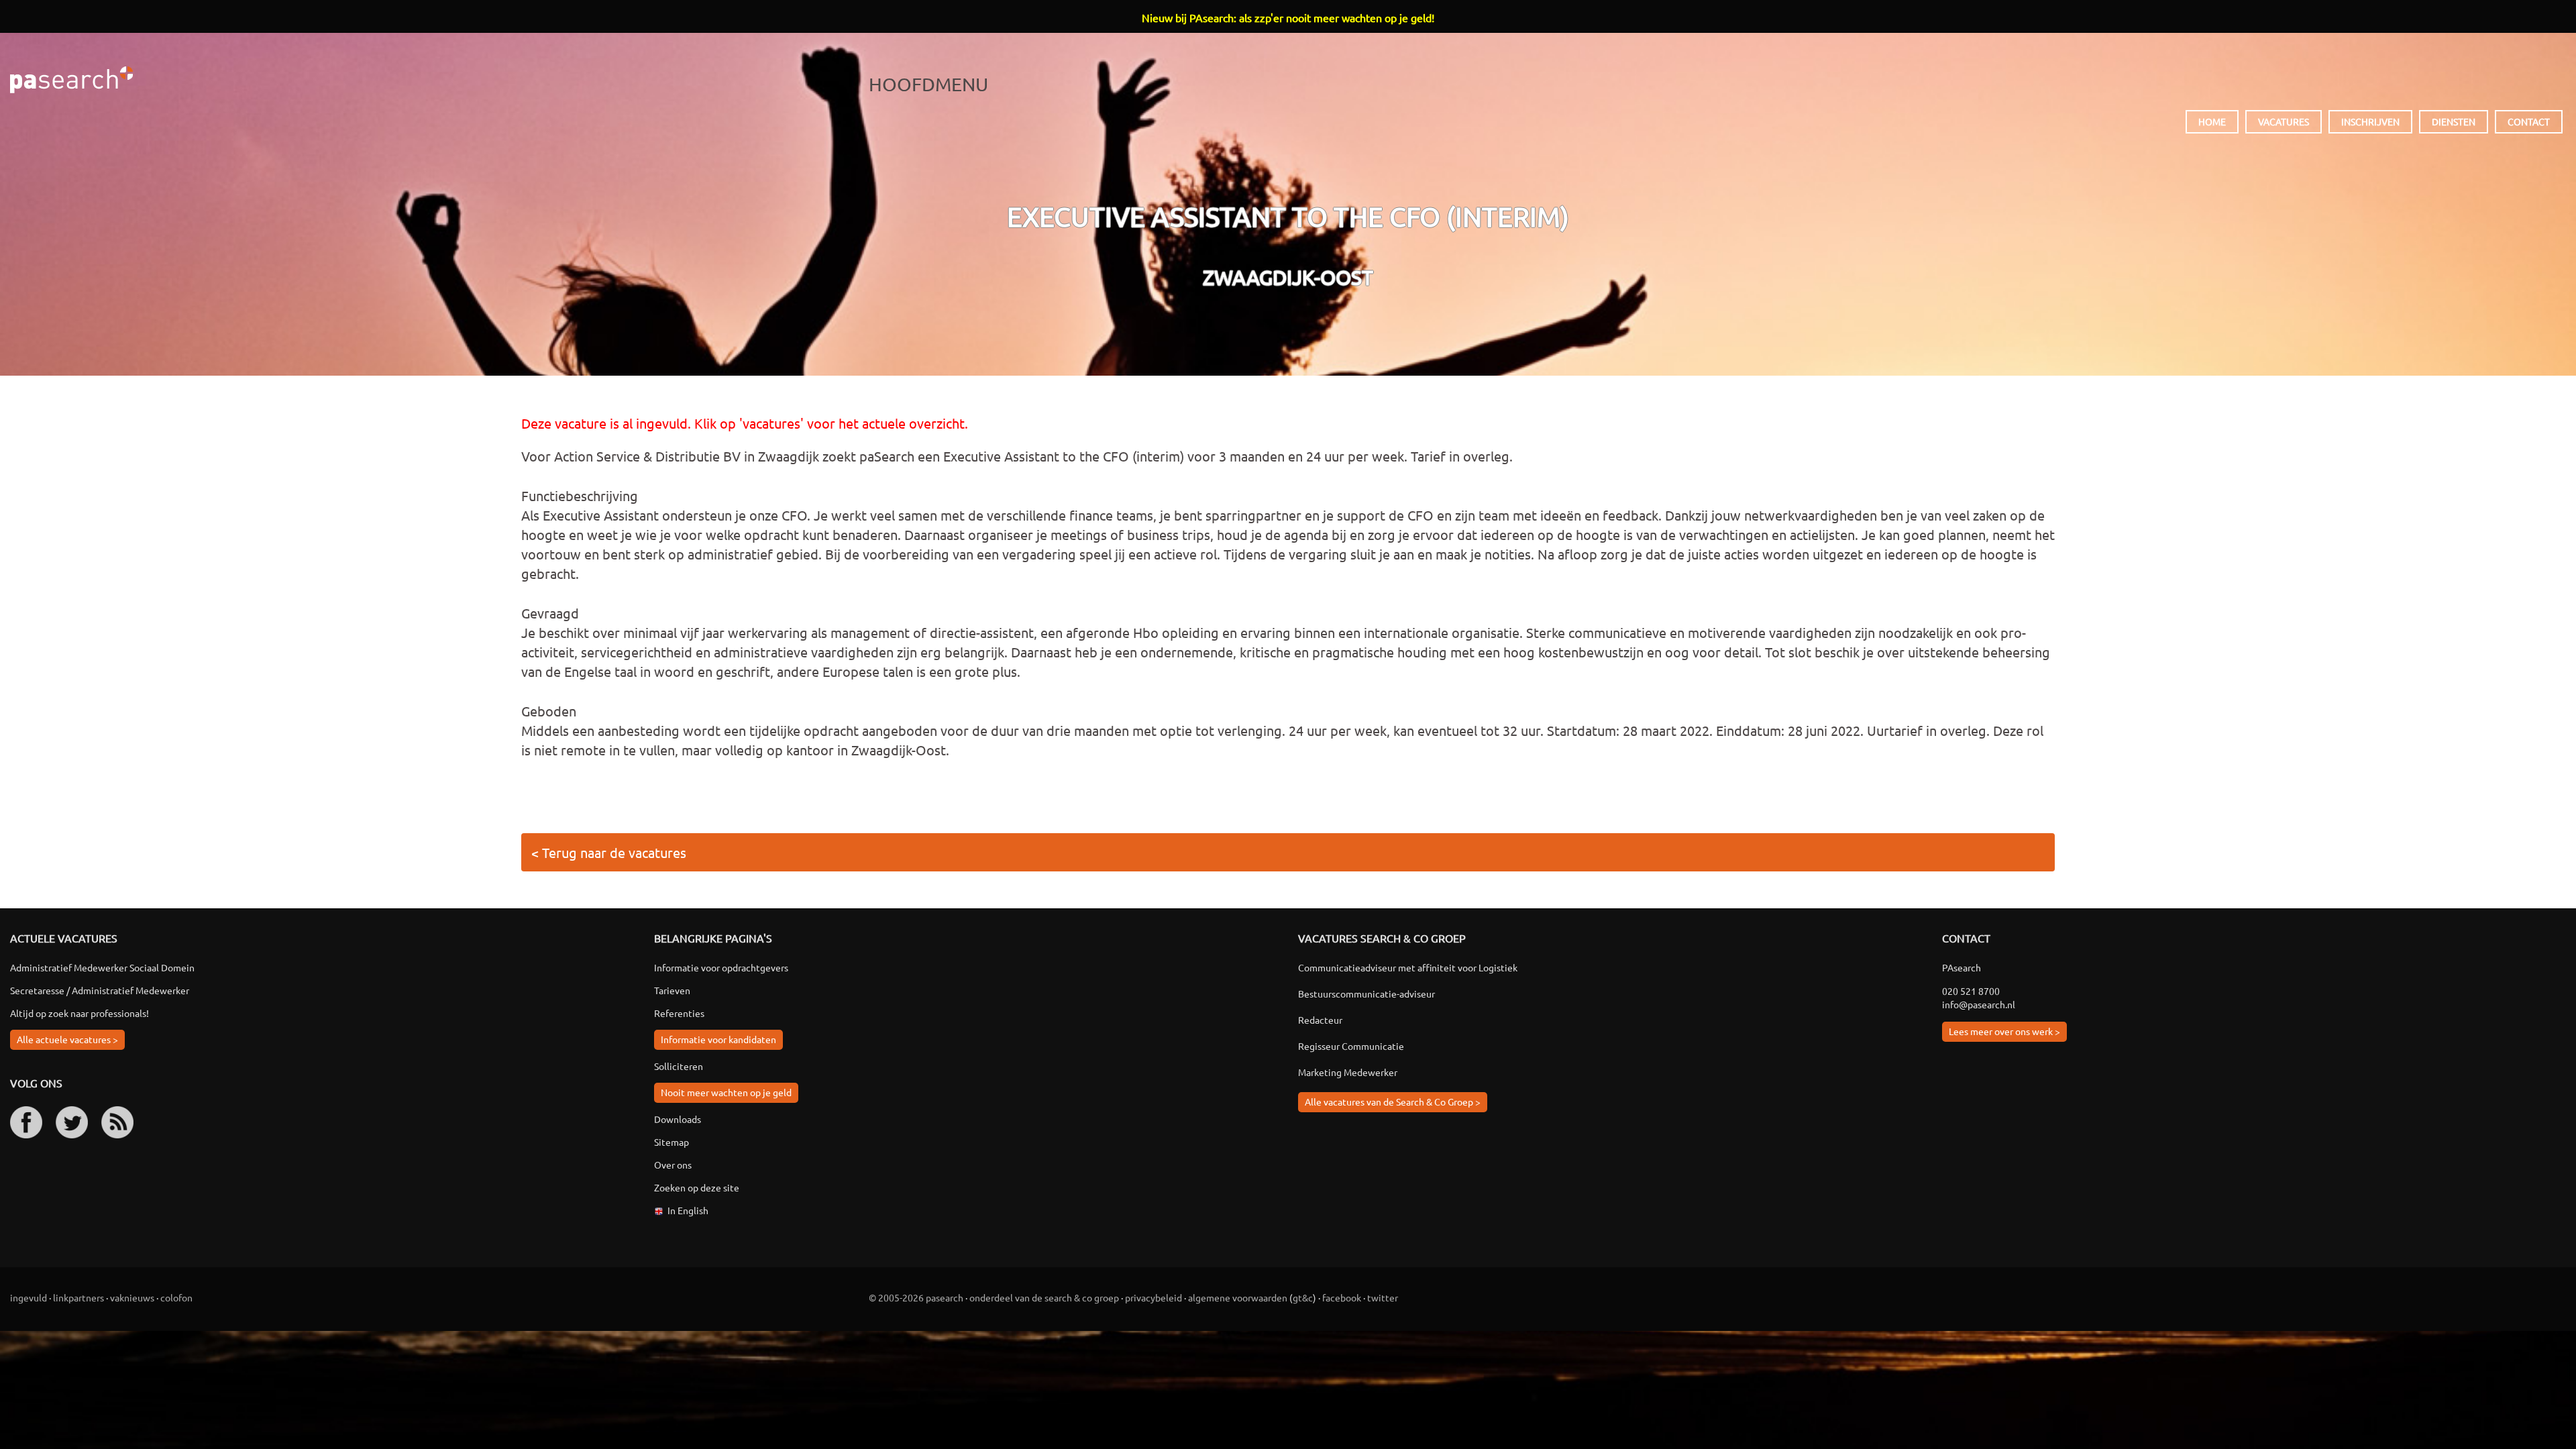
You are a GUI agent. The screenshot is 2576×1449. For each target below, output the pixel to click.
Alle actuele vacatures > (67, 1039)
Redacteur (1320, 1020)
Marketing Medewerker (1348, 1072)
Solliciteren (679, 1066)
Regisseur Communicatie (1351, 1046)
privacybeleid (1153, 1297)
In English (688, 1210)
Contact (2529, 121)
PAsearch (71, 80)
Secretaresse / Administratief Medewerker (100, 990)
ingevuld (29, 1297)
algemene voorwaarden (1238, 1297)
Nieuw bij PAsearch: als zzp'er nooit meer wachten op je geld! (1288, 17)
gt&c (1303, 1297)
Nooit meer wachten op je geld (726, 1092)
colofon (176, 1297)
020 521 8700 (1971, 991)
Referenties (679, 1013)
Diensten (2454, 121)
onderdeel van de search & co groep (1044, 1297)
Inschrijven (2370, 121)
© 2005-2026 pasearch (916, 1297)
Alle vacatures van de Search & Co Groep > (1393, 1102)
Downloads (678, 1119)
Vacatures (2284, 121)
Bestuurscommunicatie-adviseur (1366, 994)
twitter (1383, 1297)
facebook (1342, 1297)
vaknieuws (132, 1297)
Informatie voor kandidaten (718, 1039)
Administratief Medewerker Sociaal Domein (102, 967)
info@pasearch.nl (1979, 1004)
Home (2212, 121)
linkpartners (78, 1297)
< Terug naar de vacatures (609, 852)
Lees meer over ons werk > (2004, 1031)
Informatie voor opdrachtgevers (721, 967)
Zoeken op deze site (697, 1187)
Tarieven (672, 990)
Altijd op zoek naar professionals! (79, 1013)
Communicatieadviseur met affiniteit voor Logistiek (1408, 967)
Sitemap (672, 1142)
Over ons (673, 1165)
